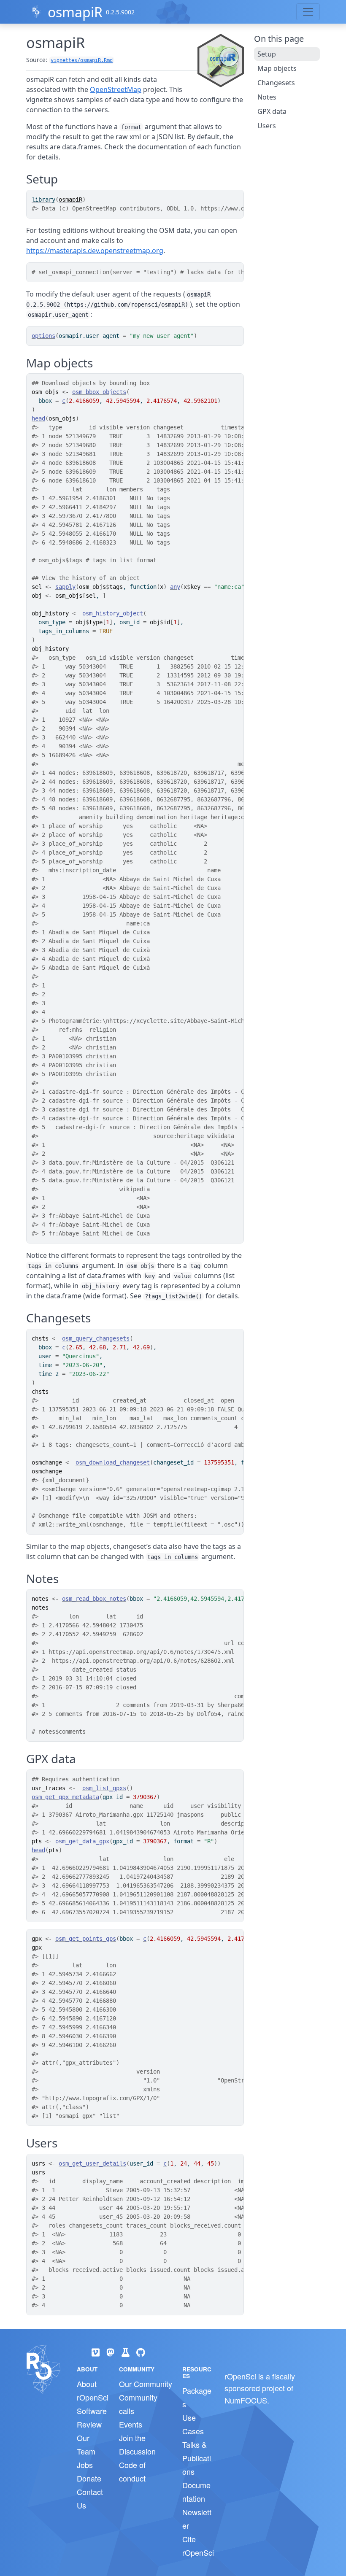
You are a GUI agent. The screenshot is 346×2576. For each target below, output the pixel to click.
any (175, 587)
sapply (65, 587)
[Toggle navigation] (308, 12)
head (38, 418)
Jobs (85, 2465)
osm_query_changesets (96, 1338)
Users (267, 126)
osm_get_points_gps (86, 1939)
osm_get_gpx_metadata (65, 1797)
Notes (267, 97)
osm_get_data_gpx (82, 1841)
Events (131, 2424)
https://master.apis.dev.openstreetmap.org (95, 251)
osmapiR (75, 12)
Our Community (146, 2384)
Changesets (276, 83)
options (43, 336)
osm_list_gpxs (104, 1788)
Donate (89, 2478)
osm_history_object (113, 613)
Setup (267, 54)
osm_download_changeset (113, 1462)
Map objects (277, 68)
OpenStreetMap (116, 89)
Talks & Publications (197, 2458)
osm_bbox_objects (99, 392)
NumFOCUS (246, 2400)
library (43, 200)
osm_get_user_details (92, 2163)
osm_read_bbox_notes (94, 1599)
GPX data (272, 111)
